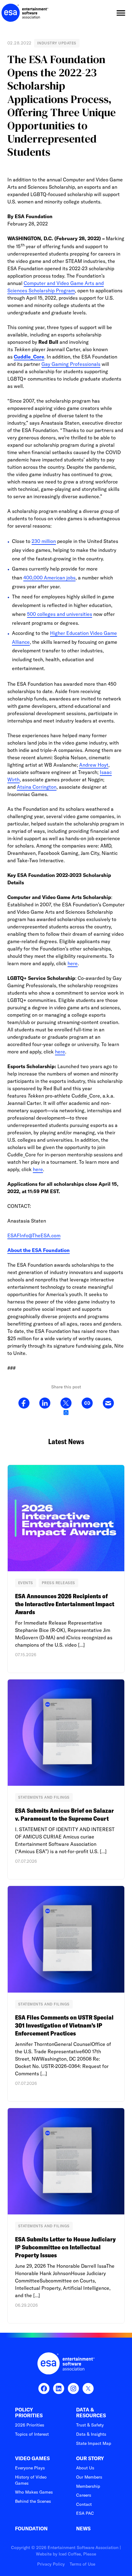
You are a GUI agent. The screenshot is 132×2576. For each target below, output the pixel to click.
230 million (44, 541)
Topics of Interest (32, 2434)
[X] (66, 1403)
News (83, 2529)
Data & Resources (91, 2413)
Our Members (89, 2477)
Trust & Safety (90, 2425)
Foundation (31, 2529)
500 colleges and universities (60, 614)
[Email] (108, 1403)
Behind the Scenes (33, 2501)
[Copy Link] (87, 1403)
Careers (84, 2495)
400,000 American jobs (49, 578)
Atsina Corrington (37, 787)
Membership (88, 2486)
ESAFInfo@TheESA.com (34, 1235)
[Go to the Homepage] (25, 13)
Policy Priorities (29, 2413)
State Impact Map (94, 2443)
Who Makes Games (34, 2492)
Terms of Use (82, 2564)
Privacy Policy (51, 2564)
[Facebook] (24, 1403)
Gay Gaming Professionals (71, 364)
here (73, 963)
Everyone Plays (30, 2468)
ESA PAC (85, 2513)
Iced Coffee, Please (77, 2554)
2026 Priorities (30, 2425)
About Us (85, 2468)
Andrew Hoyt (94, 765)
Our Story (90, 2458)
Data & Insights (91, 2434)
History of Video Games (31, 2480)
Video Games (32, 2458)
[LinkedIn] (45, 1403)
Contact (84, 2504)
